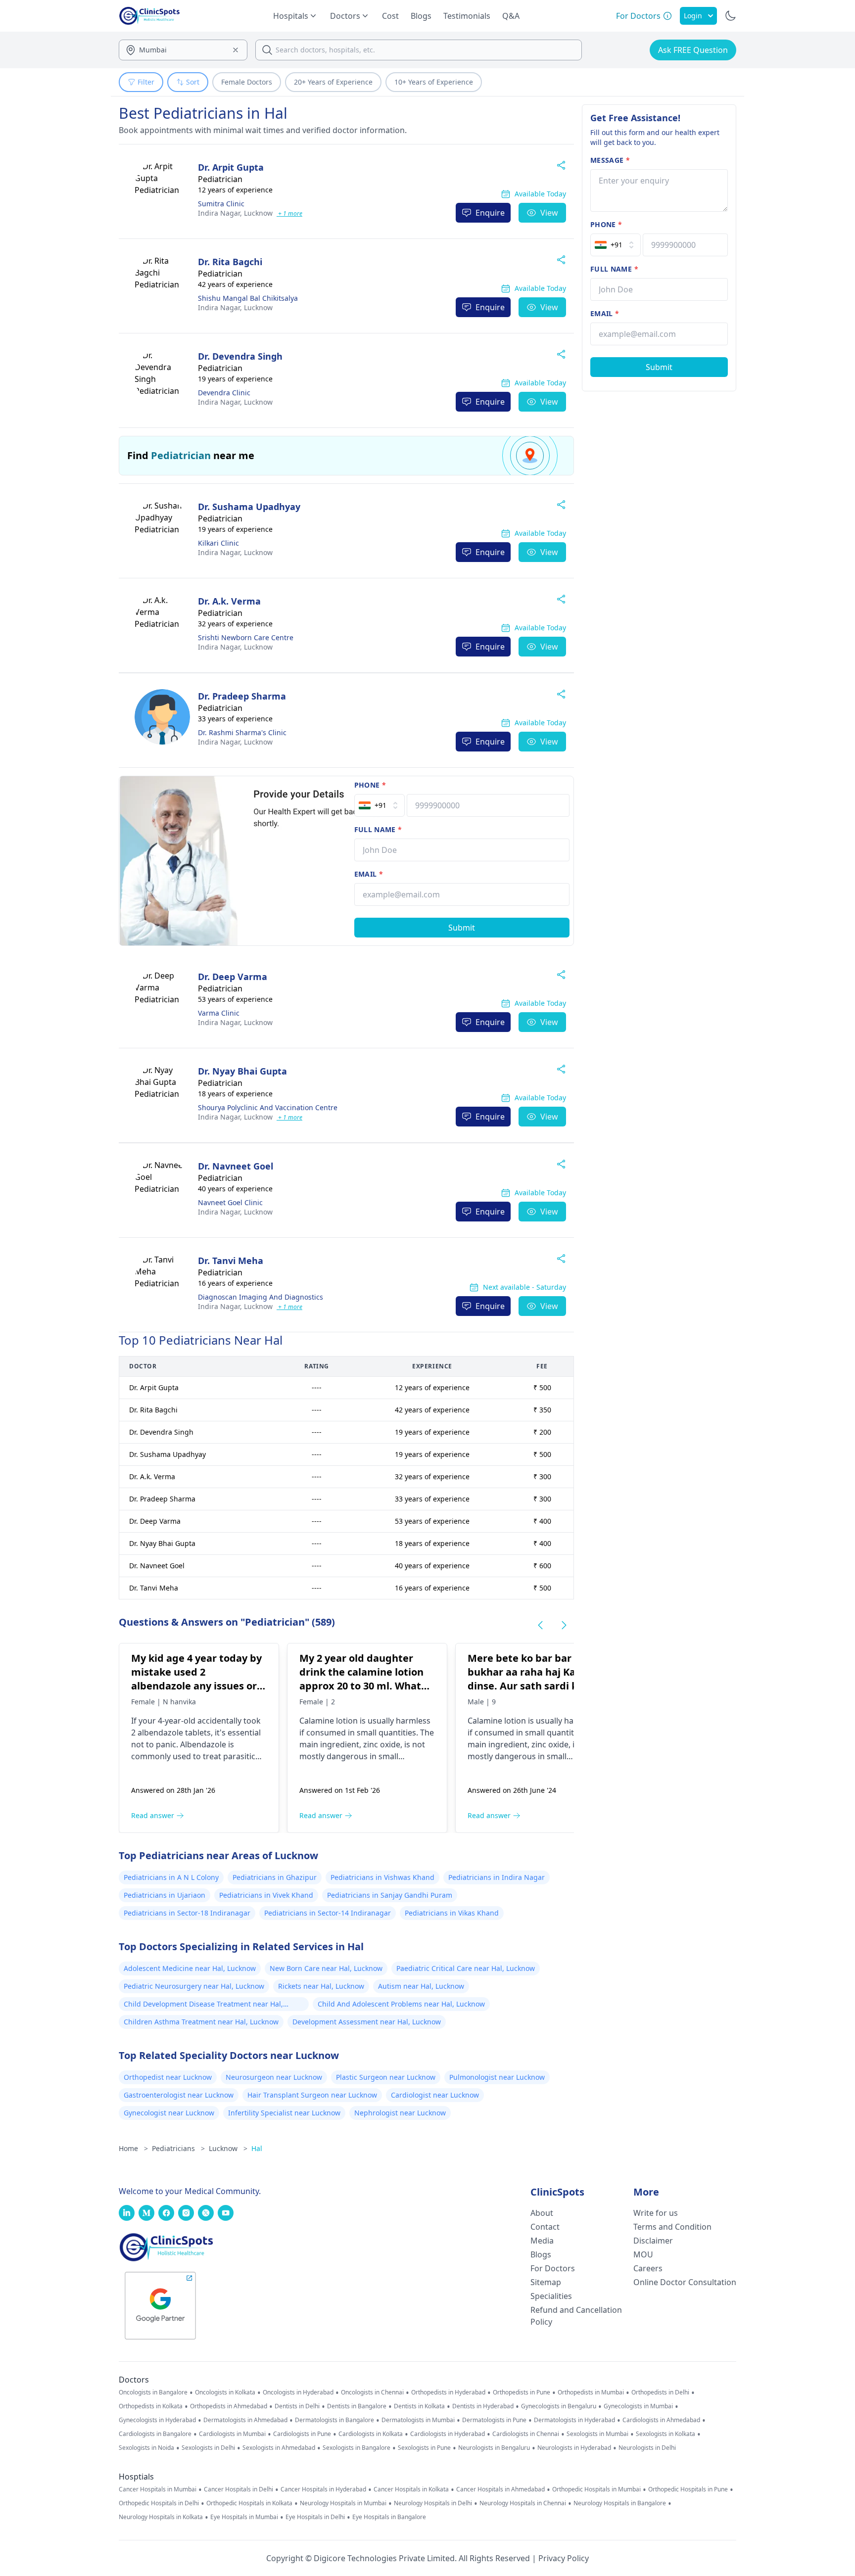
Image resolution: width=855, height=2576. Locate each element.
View (549, 213)
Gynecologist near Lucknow (169, 2113)
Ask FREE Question (693, 50)
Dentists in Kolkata (419, 2406)
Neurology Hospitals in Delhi (433, 2503)
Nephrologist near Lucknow (400, 2113)
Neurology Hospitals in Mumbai (343, 2503)
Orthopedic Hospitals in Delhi (159, 2503)
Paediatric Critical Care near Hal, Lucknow (466, 1968)
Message (610, 160)
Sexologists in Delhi (208, 2448)
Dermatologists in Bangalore (334, 2420)
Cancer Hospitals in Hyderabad (323, 2489)
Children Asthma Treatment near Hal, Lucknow (201, 2022)
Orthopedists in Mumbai (591, 2392)
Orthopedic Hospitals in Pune (688, 2489)
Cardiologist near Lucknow (435, 2095)
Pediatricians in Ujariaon (165, 1895)
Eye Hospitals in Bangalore (389, 2517)
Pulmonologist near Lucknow (497, 2077)
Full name (378, 829)
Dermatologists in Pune (494, 2420)
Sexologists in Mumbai (597, 2434)
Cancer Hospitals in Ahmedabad (500, 2489)
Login (693, 16)
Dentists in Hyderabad (483, 2406)
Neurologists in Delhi (647, 2448)
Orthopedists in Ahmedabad (229, 2406)
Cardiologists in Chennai (526, 2434)
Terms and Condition (672, 2227)
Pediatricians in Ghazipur (275, 1877)
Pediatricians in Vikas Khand (452, 1913)
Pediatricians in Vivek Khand (266, 1895)
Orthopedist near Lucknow (168, 2077)
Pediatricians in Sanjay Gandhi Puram (390, 1895)
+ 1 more (289, 213)
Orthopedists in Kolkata (151, 2406)
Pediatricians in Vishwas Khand (382, 1877)
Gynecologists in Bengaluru (559, 2406)
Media (542, 2241)
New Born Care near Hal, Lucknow (326, 1968)
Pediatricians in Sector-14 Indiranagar (328, 1913)
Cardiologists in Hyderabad (448, 2434)
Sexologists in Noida (146, 2448)
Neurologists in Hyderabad (574, 2448)
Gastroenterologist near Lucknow (179, 2095)
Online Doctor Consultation (685, 2282)
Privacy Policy (564, 2558)
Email (369, 874)
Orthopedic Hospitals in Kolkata (249, 2503)
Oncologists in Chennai (372, 2392)
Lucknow (235, 213)
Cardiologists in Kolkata (371, 2434)
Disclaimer (653, 2241)
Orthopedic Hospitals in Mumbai (596, 2489)
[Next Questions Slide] (564, 1625)
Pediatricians (178, 2148)
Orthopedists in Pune (522, 2392)
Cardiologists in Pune (302, 2434)
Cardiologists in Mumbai (232, 2434)
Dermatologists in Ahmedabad (245, 2420)
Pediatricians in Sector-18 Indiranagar (187, 1913)
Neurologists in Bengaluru (494, 2448)
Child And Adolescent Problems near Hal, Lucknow (401, 2004)
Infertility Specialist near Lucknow (284, 2113)
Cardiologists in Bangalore (155, 2434)
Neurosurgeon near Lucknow (274, 2077)
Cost (390, 16)
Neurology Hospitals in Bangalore (620, 2503)
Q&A (511, 16)
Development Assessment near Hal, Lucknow (367, 2022)
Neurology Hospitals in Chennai (523, 2503)
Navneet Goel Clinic (230, 1202)
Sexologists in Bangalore (356, 2448)
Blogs (421, 16)
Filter (146, 82)
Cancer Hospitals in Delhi (238, 2489)
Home (133, 2148)
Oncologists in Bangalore (153, 2392)
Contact (545, 2227)
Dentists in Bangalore (357, 2406)
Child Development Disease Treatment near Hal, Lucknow (203, 2005)
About (542, 2213)
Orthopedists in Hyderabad (448, 2392)
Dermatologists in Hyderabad (574, 2420)
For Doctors (553, 2268)
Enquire (490, 213)
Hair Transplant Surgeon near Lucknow (312, 2095)
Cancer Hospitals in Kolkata (411, 2489)
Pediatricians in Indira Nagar (497, 1877)
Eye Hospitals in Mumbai (244, 2517)
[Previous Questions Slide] (540, 1625)
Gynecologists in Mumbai (638, 2406)
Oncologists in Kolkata (225, 2392)
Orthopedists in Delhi (660, 2392)
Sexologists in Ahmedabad (279, 2448)
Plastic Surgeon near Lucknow (386, 2077)
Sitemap (546, 2282)
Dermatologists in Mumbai (418, 2420)
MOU (643, 2254)
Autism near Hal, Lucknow (421, 1986)
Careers (648, 2268)
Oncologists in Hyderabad (298, 2392)
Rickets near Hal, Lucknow (321, 1986)
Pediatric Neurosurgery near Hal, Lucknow (194, 1986)
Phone (370, 785)
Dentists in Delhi (297, 2406)
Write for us (656, 2213)
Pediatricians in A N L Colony (171, 1877)
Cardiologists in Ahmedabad (661, 2420)
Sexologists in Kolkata (665, 2434)
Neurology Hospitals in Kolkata (161, 2517)
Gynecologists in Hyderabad (157, 2420)
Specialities (551, 2296)
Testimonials (467, 16)
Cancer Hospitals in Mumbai (158, 2489)
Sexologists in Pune (424, 2448)
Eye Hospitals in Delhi (315, 2517)
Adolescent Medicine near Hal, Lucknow (190, 1968)
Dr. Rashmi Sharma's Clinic (242, 732)
